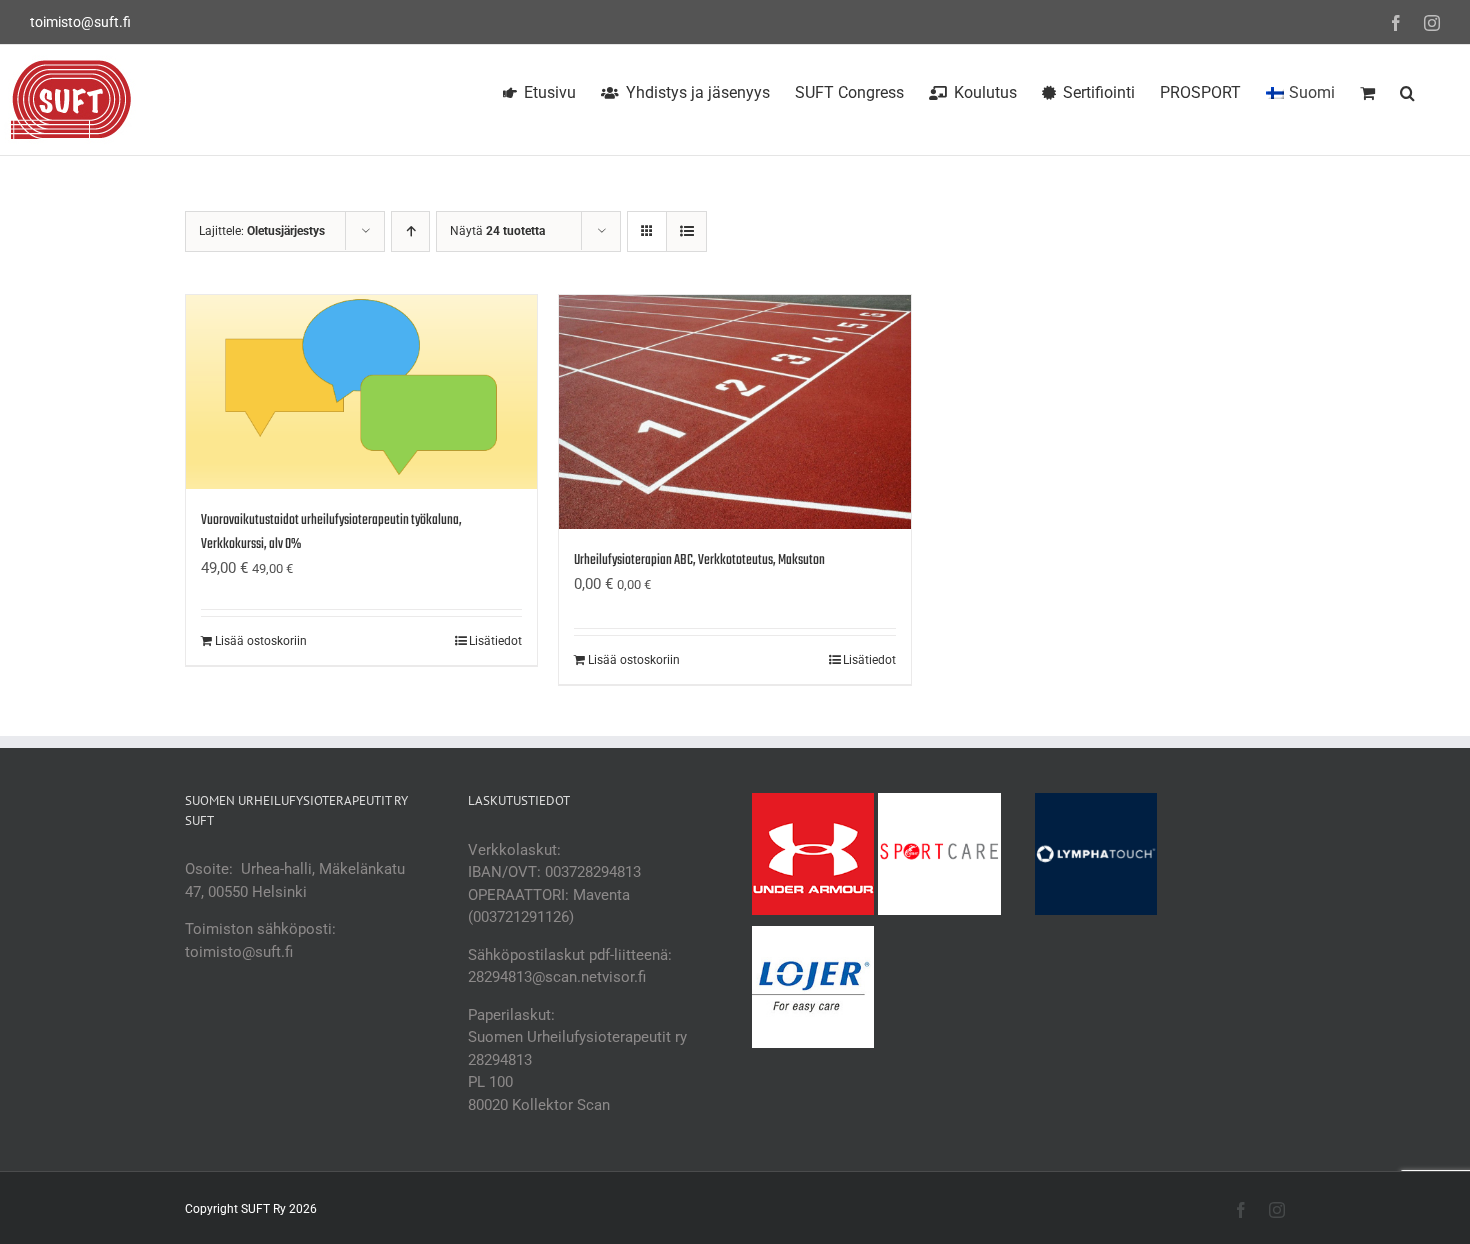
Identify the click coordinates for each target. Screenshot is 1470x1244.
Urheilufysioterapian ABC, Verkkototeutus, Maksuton (699, 560)
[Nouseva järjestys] (410, 231)
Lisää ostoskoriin (261, 641)
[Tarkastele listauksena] (686, 231)
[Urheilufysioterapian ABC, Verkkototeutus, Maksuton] (734, 412)
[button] (1407, 90)
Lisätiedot (495, 641)
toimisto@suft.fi (80, 22)
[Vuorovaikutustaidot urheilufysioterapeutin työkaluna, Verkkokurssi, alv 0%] (361, 392)
